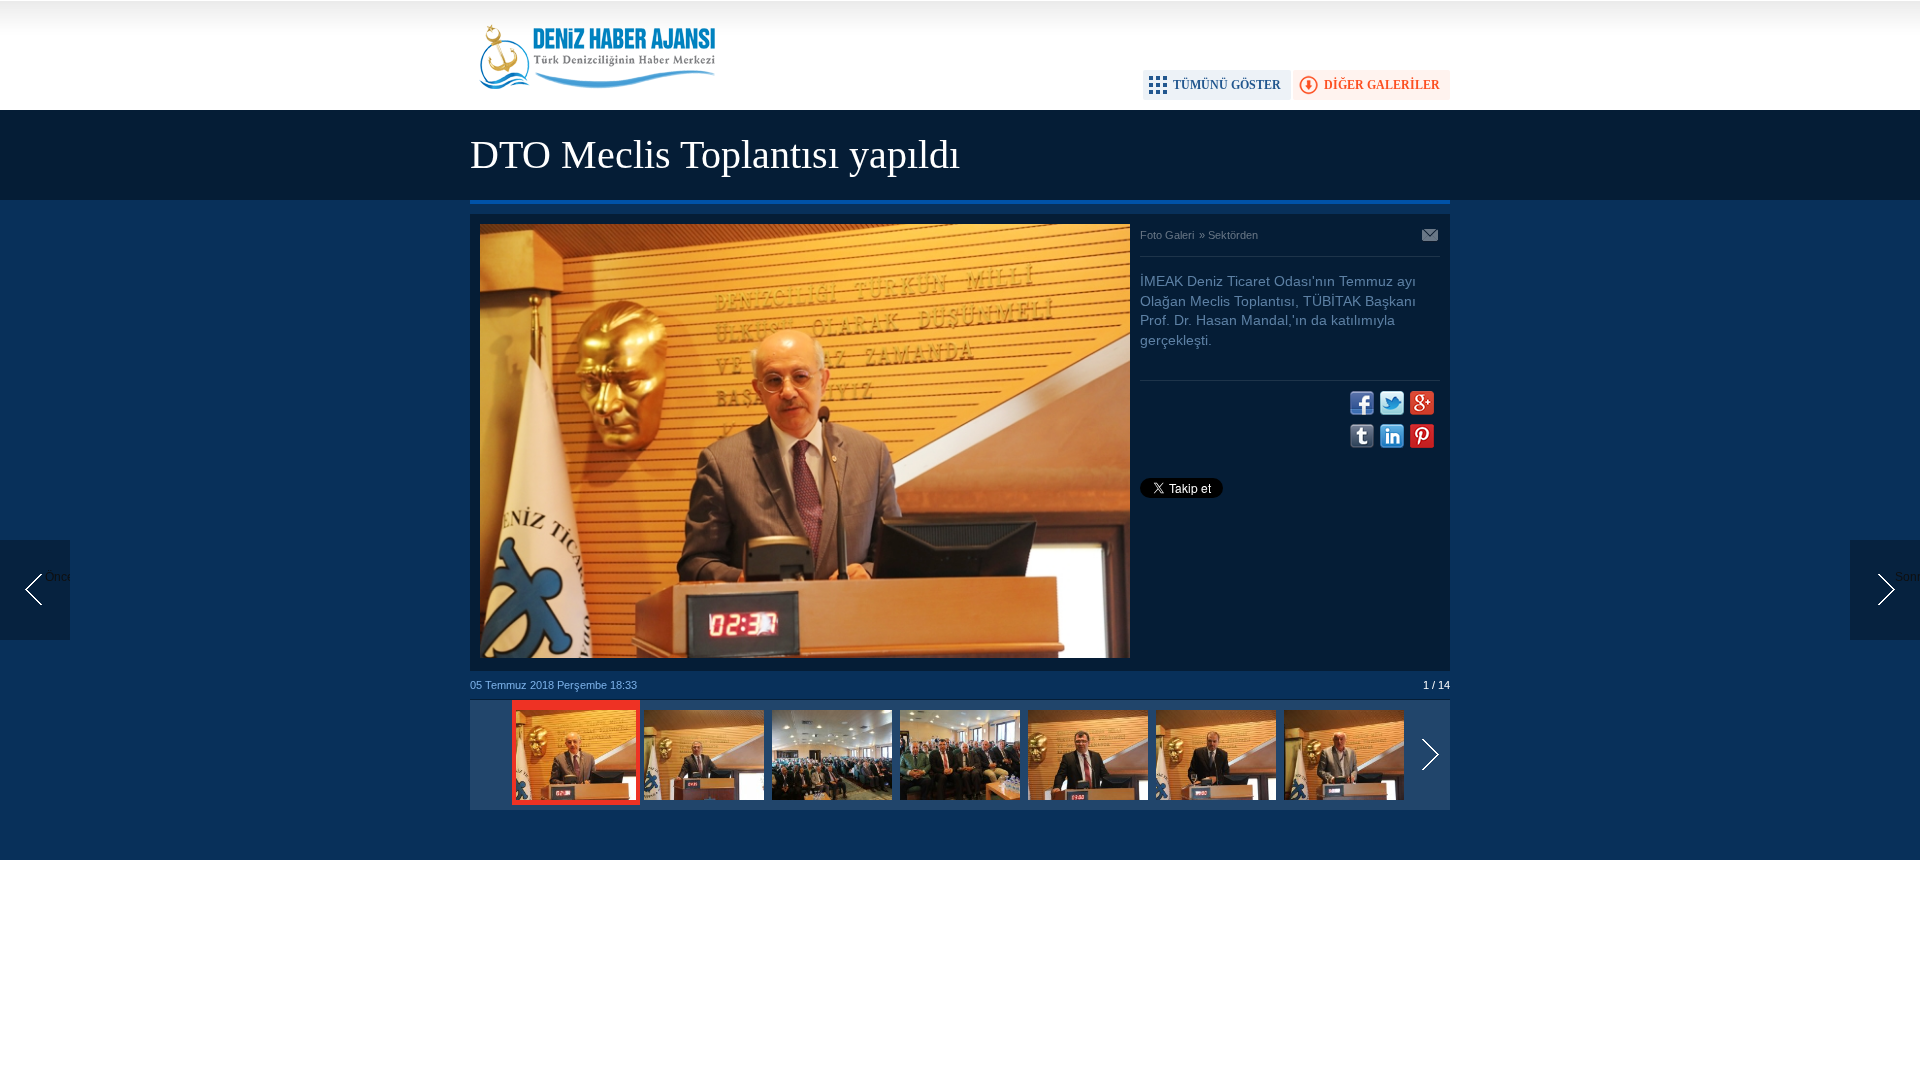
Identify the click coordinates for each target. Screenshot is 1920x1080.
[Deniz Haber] (595, 101)
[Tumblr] (1362, 436)
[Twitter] (1392, 403)
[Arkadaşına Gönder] (1431, 237)
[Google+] (1422, 403)
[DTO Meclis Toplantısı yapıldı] (576, 801)
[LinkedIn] (1392, 436)
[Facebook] (1362, 403)
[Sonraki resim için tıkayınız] (805, 654)
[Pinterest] (1422, 436)
